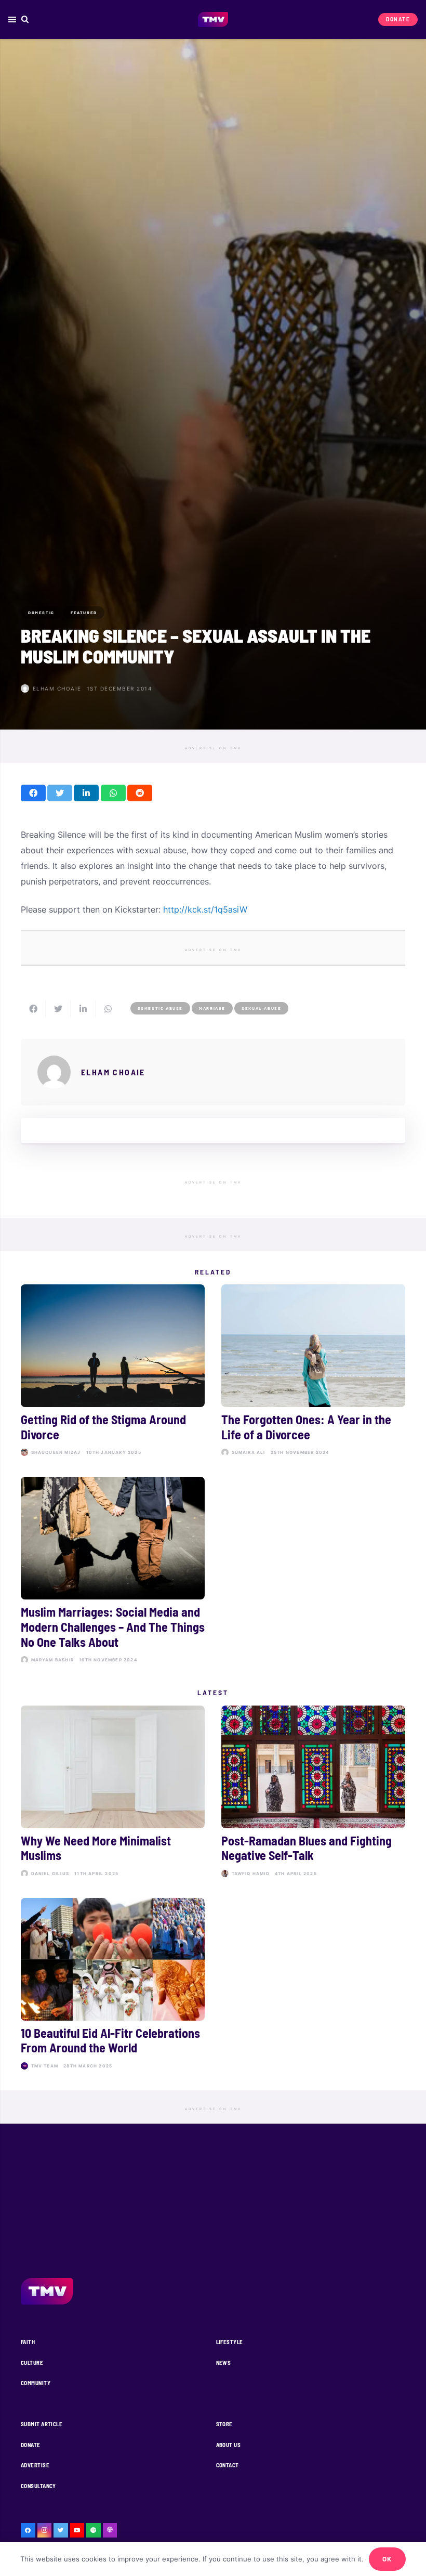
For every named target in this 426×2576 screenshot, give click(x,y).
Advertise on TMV (213, 748)
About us (229, 2445)
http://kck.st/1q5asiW (205, 909)
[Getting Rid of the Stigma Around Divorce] (113, 1372)
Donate (31, 2445)
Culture (32, 2363)
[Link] (213, 20)
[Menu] (12, 20)
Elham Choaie (57, 688)
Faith (28, 2342)
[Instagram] (45, 2530)
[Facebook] (28, 2530)
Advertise (35, 2465)
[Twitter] (61, 2530)
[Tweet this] (60, 793)
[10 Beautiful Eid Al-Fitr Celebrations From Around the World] (113, 1986)
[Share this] (33, 793)
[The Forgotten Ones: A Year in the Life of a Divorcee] (313, 1372)
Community (36, 2383)
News (224, 2363)
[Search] (25, 19)
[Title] (94, 2530)
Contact (228, 2465)
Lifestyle (230, 2342)
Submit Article (42, 2424)
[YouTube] (77, 2530)
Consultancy (38, 2486)
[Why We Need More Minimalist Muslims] (113, 1793)
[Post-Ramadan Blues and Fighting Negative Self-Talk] (313, 1793)
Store (224, 2424)
